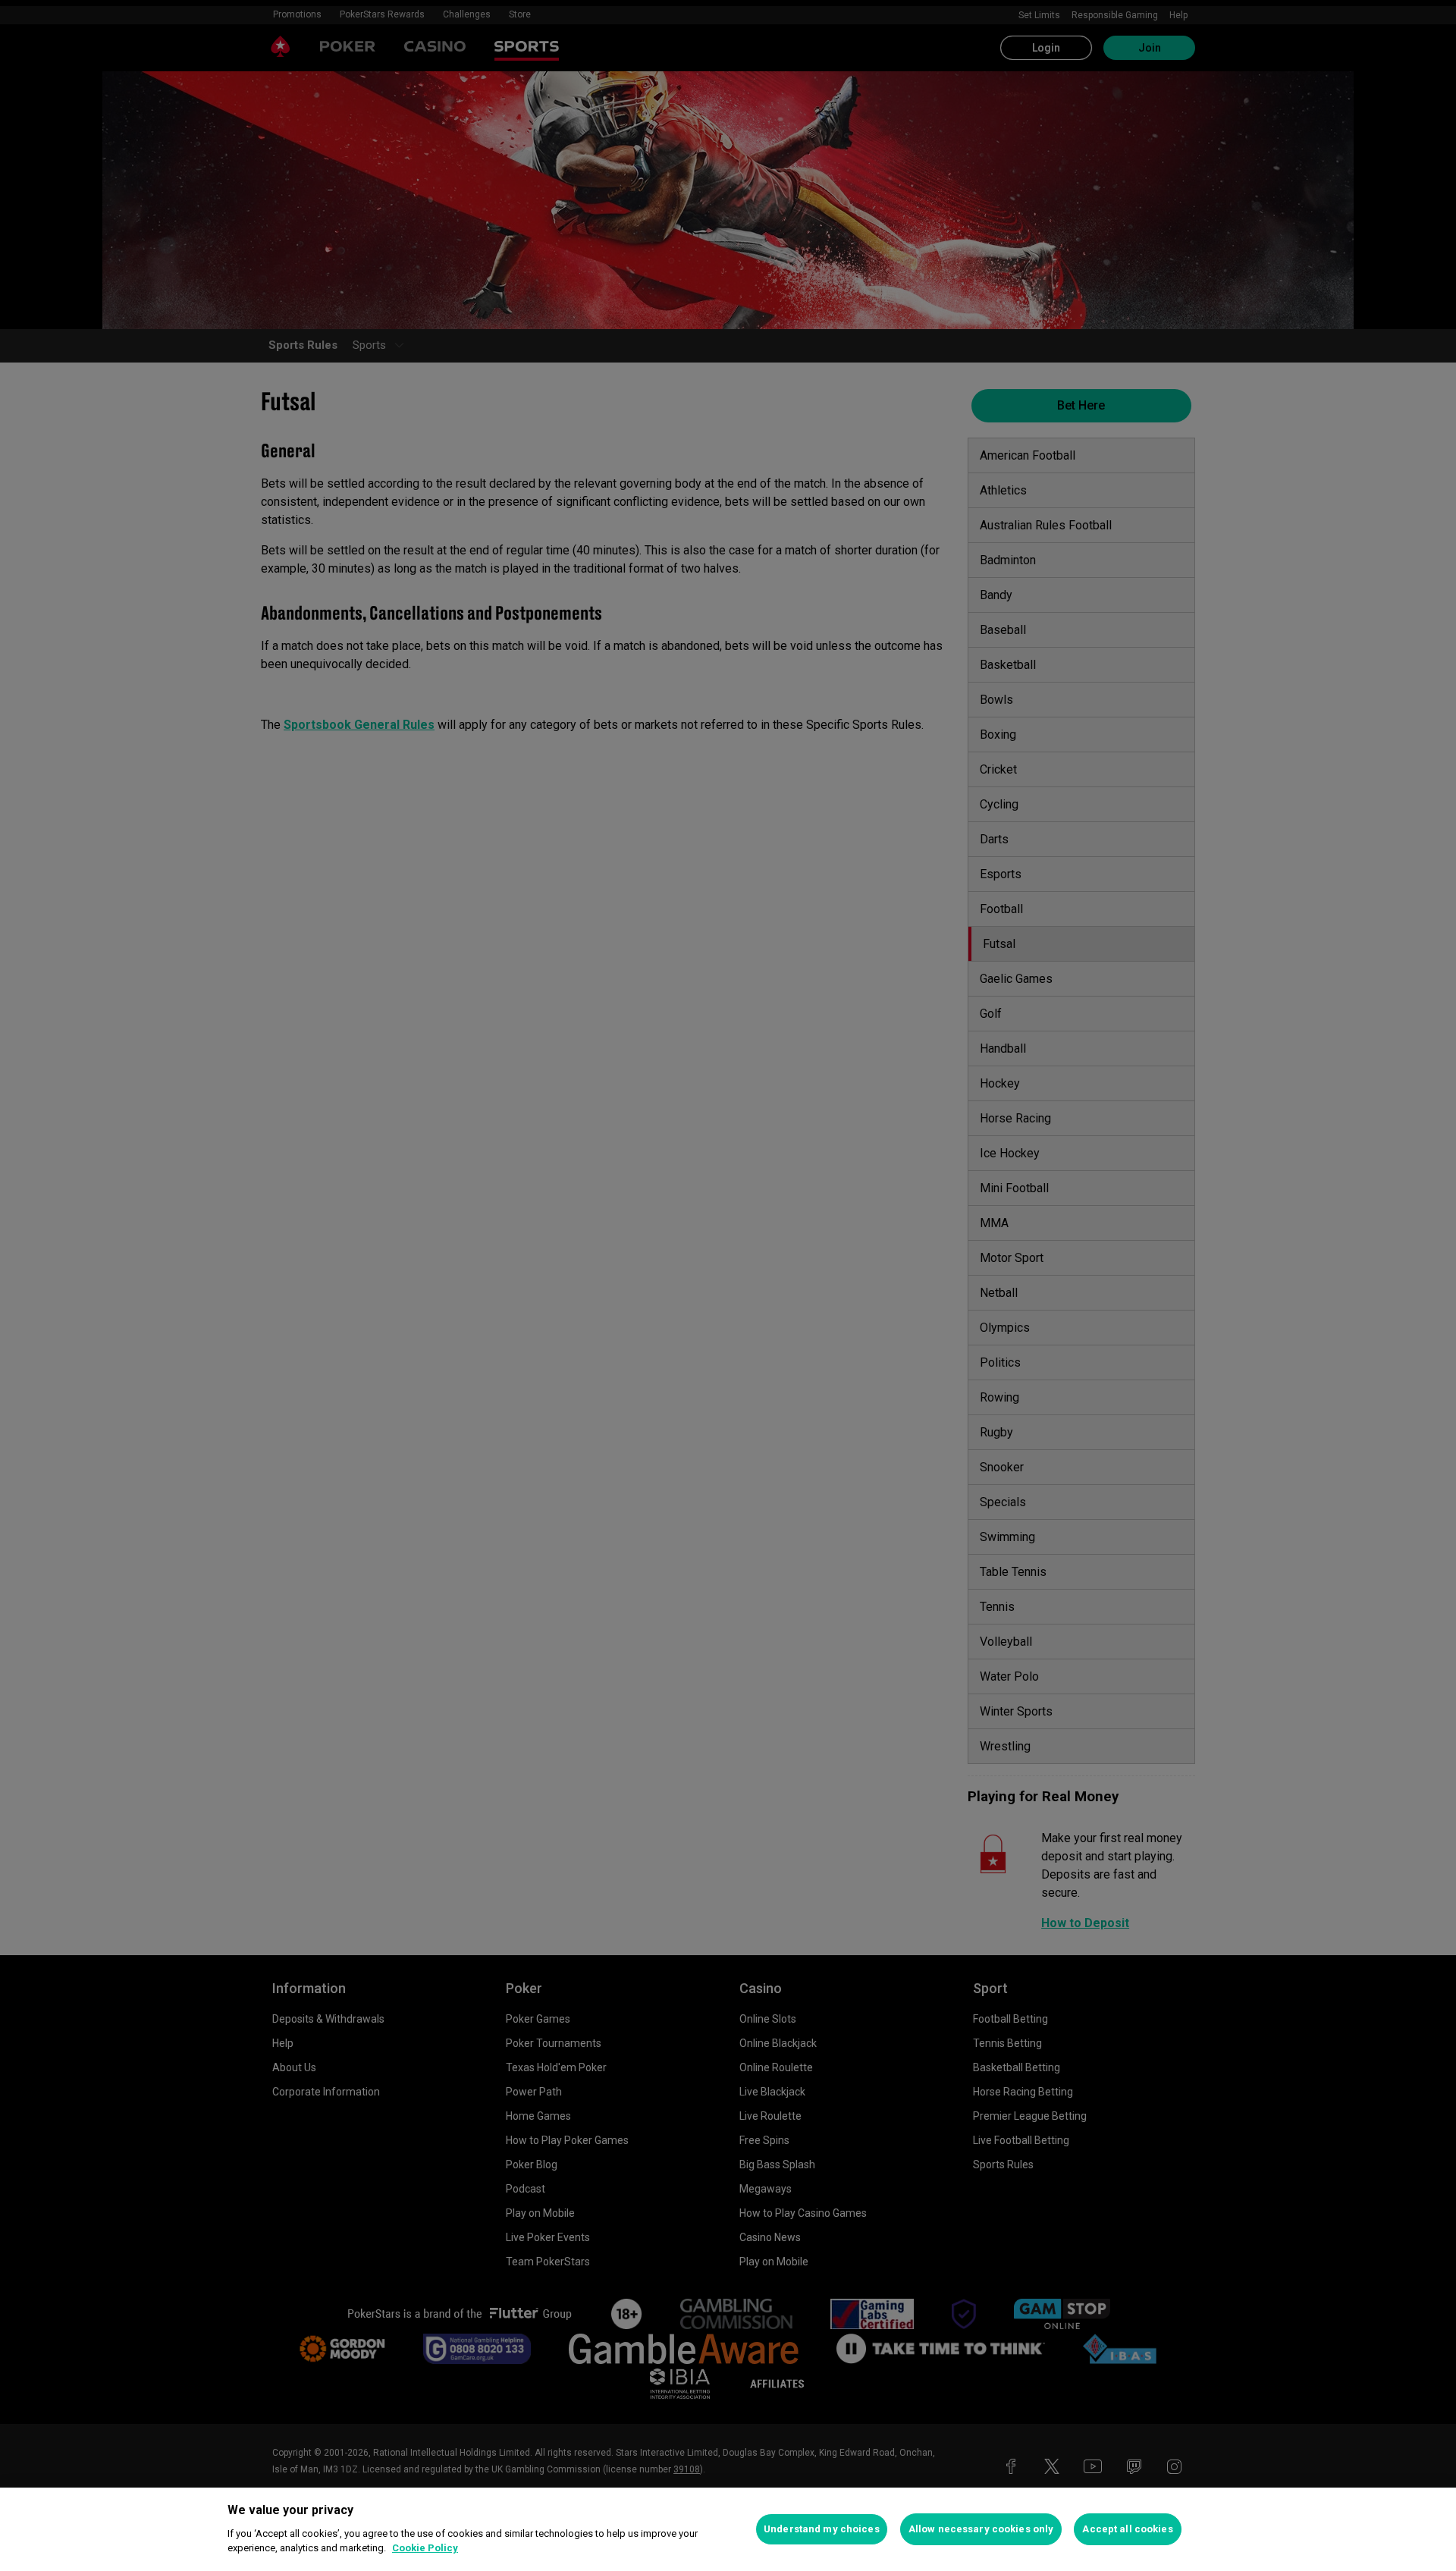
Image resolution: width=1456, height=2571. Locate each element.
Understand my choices (822, 2529)
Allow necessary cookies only (981, 2529)
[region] (728, 2529)
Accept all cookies (1127, 2529)
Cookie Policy (425, 2548)
